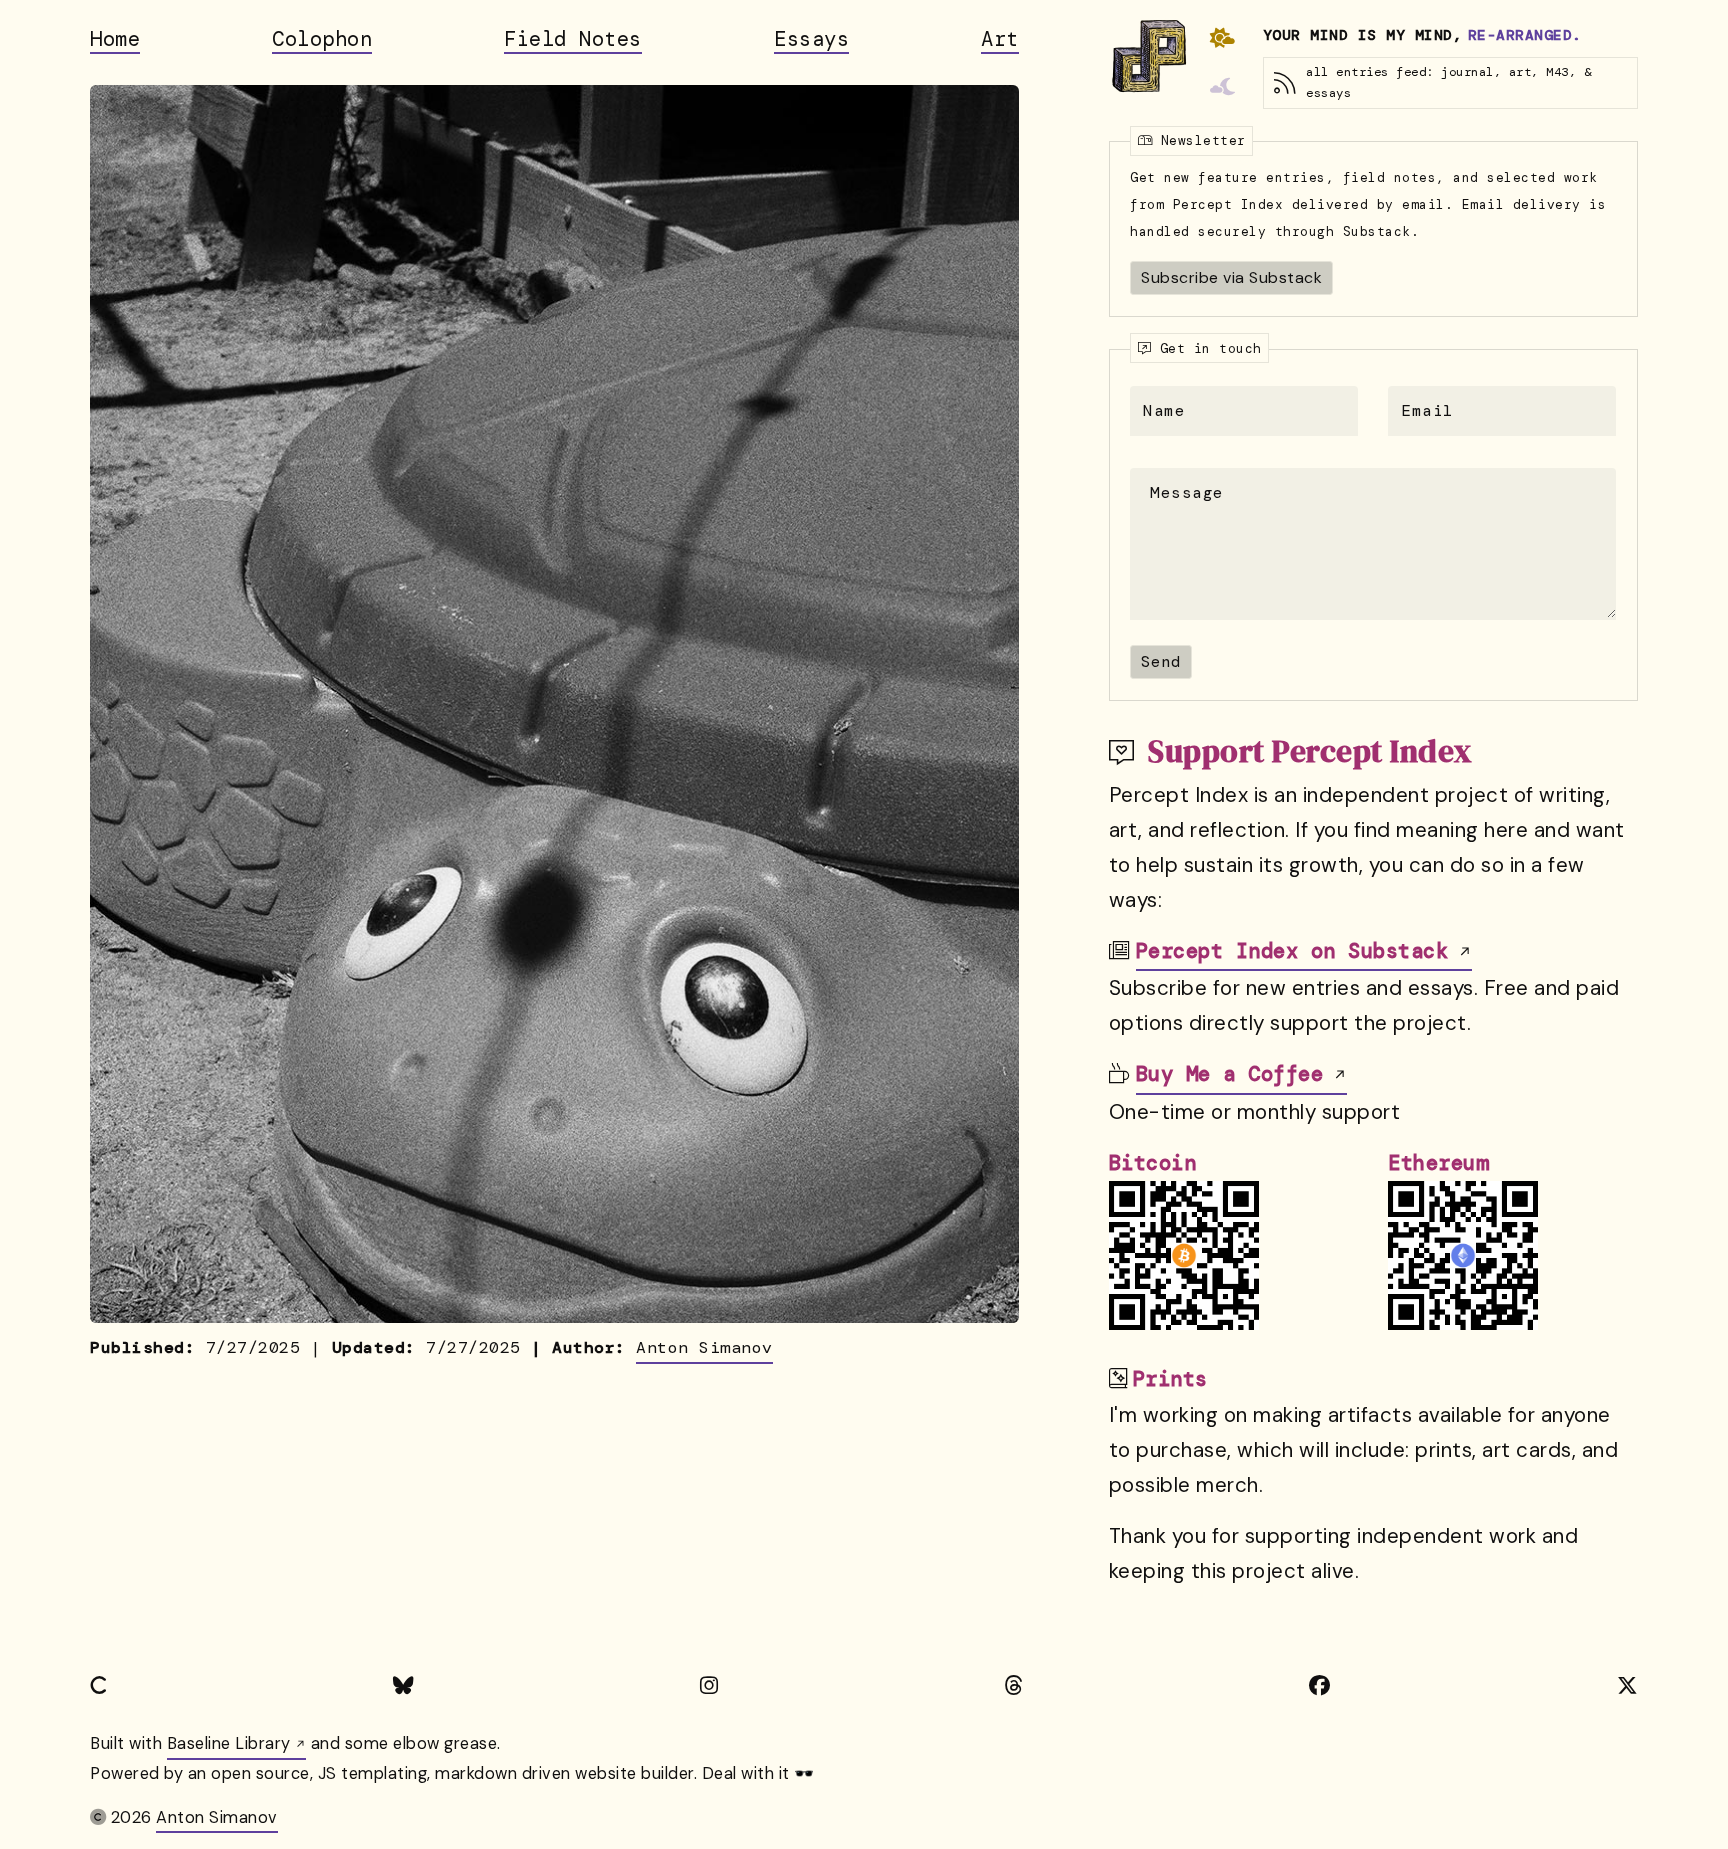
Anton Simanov (704, 1347)
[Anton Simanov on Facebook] (1320, 1686)
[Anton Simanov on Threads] (1014, 1686)
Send (1161, 661)
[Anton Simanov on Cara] (98, 1686)
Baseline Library (229, 1743)
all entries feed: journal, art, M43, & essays (1448, 82)
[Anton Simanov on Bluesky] (404, 1686)
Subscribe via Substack (1231, 277)
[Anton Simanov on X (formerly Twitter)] (1628, 1686)
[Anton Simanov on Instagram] (709, 1686)
